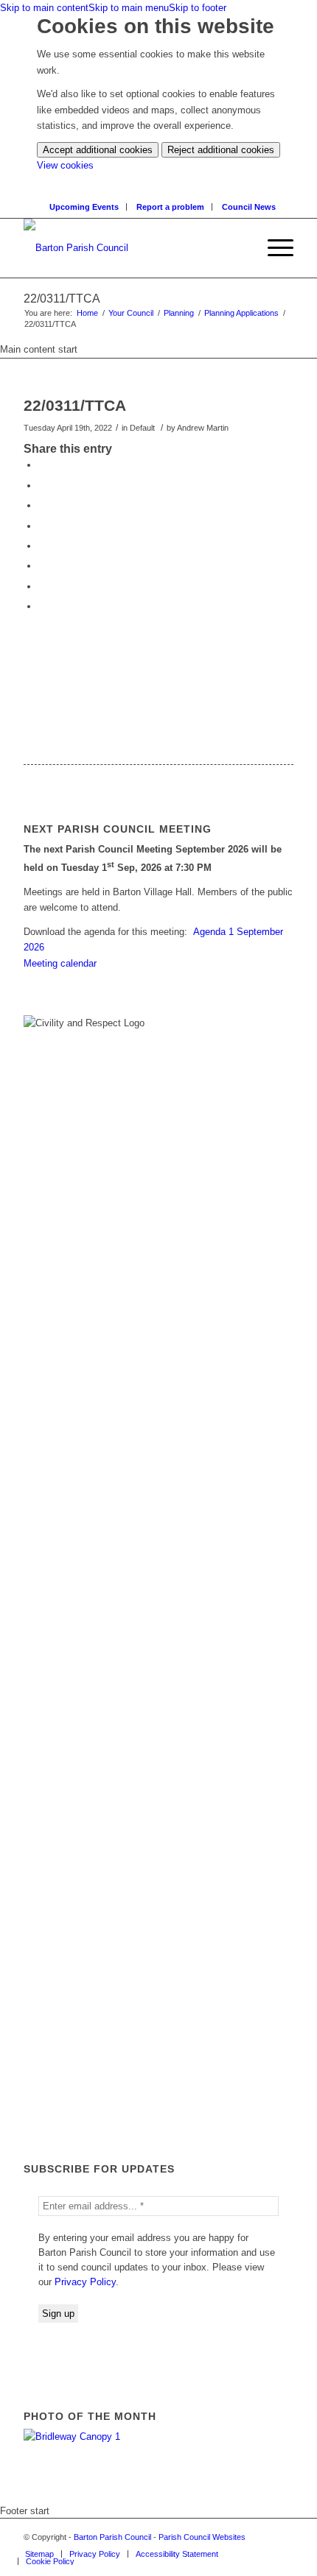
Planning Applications (241, 313)
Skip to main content (44, 8)
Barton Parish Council (112, 2537)
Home (87, 313)
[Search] (245, 248)
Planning (179, 313)
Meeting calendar (60, 963)
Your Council (131, 313)
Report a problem (170, 207)
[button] (273, 248)
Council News (249, 207)
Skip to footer (198, 8)
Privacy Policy (85, 2282)
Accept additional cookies (98, 150)
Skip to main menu (129, 8)
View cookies (65, 165)
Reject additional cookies (221, 150)
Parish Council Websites (202, 2537)
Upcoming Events (84, 207)
